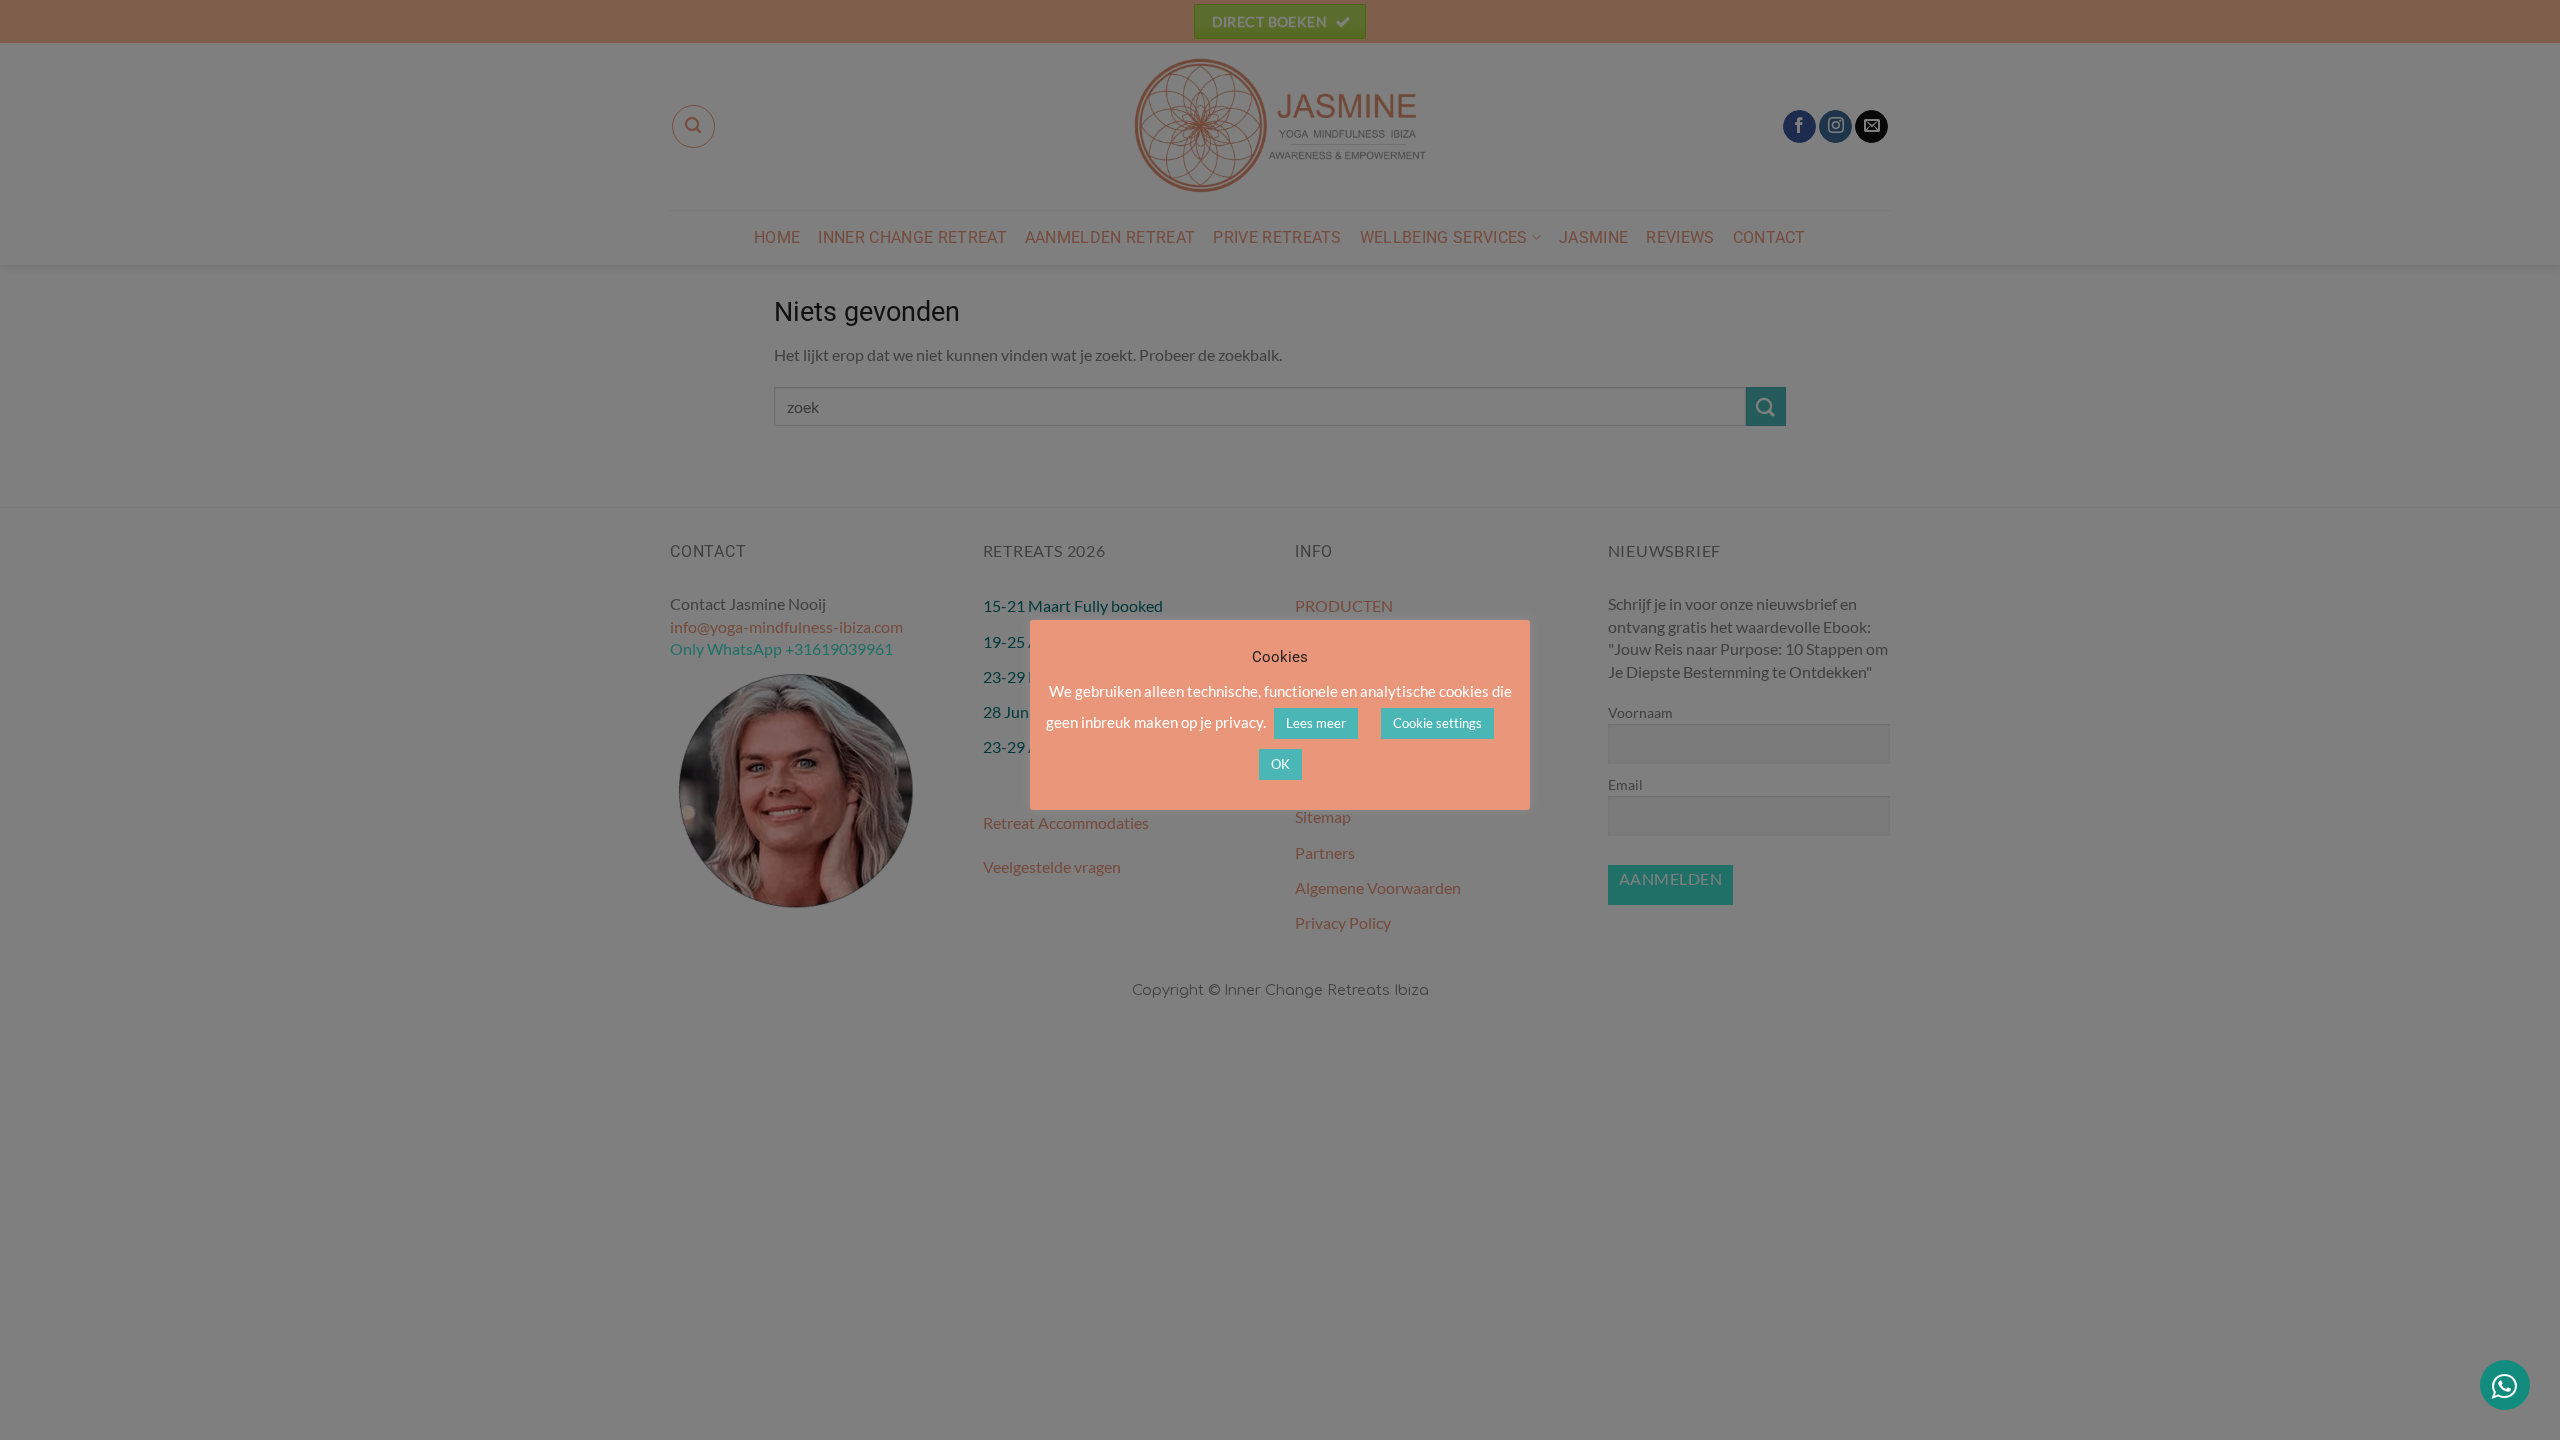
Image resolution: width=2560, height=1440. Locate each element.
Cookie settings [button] (1437, 723)
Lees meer (1316, 723)
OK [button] (1280, 764)
